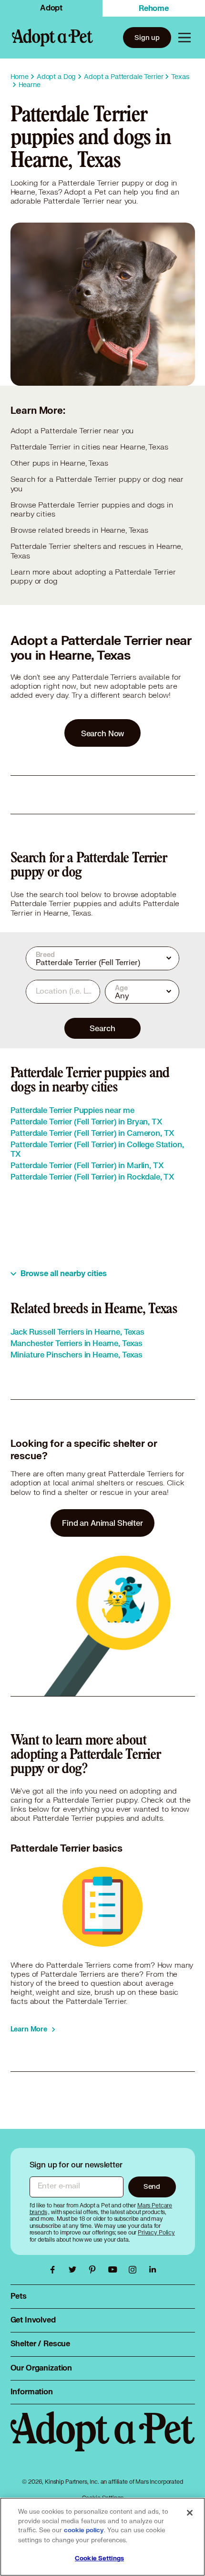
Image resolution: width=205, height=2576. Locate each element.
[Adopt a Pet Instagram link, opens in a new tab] (135, 2270)
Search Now (103, 733)
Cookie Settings (99, 2558)
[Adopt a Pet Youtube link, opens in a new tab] (115, 2270)
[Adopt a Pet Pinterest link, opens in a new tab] (95, 2270)
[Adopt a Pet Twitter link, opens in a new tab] (75, 2270)
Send (152, 2186)
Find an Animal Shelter (102, 1523)
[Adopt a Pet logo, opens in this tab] (103, 2441)
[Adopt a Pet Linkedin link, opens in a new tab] (153, 2270)
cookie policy (84, 2530)
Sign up (147, 37)
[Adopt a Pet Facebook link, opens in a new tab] (55, 2270)
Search (102, 1028)
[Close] (190, 2513)
